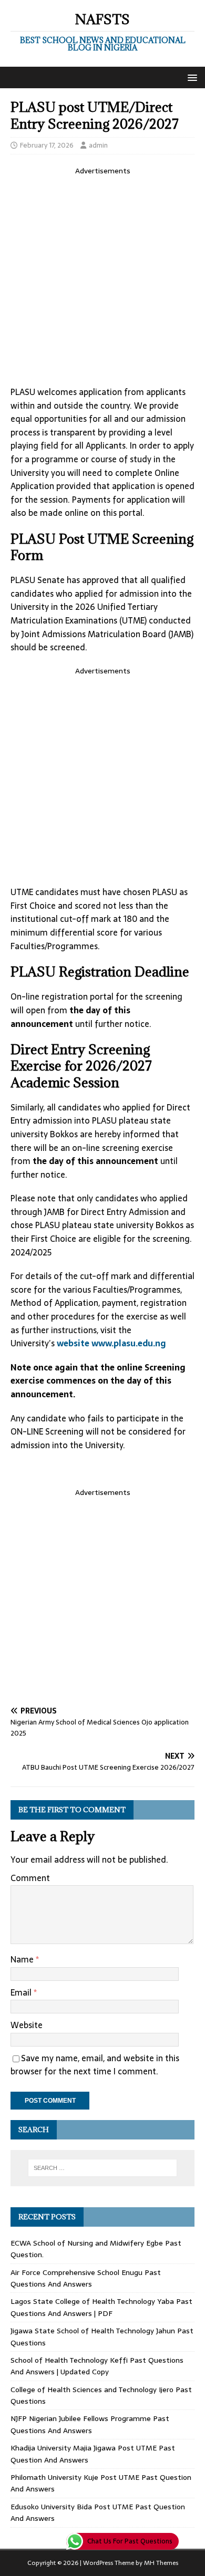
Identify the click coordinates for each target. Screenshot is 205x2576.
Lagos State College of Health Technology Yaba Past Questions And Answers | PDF (101, 2307)
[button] (191, 77)
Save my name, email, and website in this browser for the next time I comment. (95, 2065)
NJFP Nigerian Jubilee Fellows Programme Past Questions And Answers (90, 2424)
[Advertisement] (102, 279)
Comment (30, 1878)
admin (98, 145)
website (73, 1343)
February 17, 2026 (47, 145)
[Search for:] (103, 2168)
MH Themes (161, 2563)
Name (23, 1959)
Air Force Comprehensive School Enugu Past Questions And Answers (86, 2278)
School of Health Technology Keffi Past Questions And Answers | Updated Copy (97, 2366)
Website (27, 2025)
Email (22, 1992)
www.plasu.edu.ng (129, 1343)
